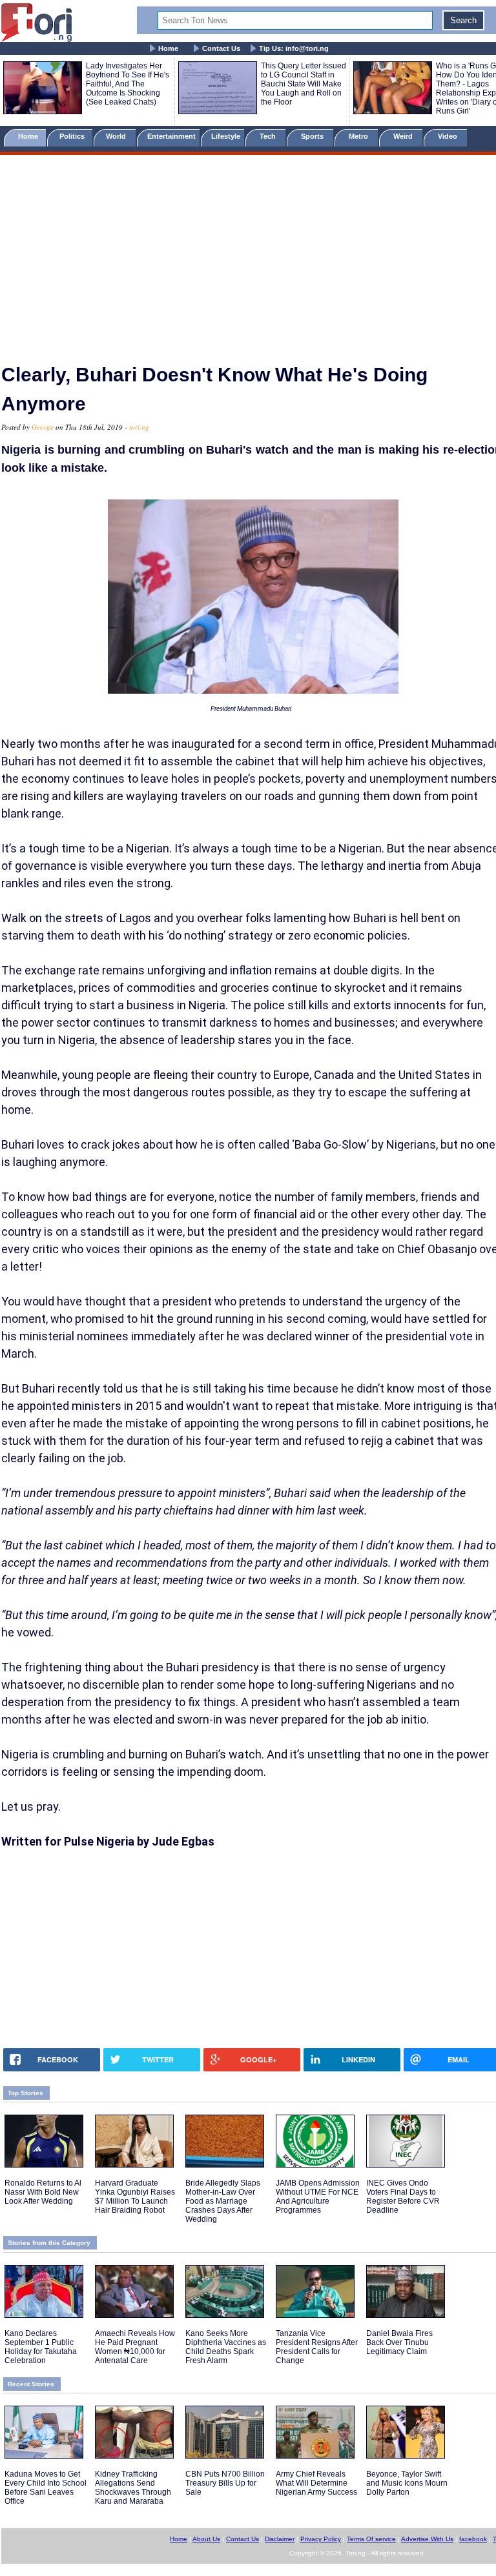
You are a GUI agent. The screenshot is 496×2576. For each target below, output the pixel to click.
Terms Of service (371, 2539)
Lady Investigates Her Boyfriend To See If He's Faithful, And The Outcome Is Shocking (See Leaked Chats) (128, 84)
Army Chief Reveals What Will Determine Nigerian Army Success (316, 2483)
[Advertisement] (248, 254)
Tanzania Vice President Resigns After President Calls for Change (317, 2347)
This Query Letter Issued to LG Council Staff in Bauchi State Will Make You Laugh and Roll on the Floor (304, 84)
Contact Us (221, 48)
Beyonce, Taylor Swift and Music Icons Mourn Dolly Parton (407, 2483)
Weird (404, 136)
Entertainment (171, 136)
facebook (473, 2539)
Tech (269, 136)
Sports (313, 136)
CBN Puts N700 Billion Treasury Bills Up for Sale (225, 2483)
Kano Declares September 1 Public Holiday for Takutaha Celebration (41, 2347)
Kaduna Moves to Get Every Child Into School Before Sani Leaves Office (46, 2488)
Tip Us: (294, 48)
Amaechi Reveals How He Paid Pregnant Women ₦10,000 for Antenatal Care (135, 2347)
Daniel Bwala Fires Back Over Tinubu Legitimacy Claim (399, 2342)
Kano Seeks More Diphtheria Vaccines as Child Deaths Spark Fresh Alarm (226, 2347)
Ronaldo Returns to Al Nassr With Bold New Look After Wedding (43, 2192)
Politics (73, 136)
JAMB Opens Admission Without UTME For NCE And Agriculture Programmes (318, 2197)
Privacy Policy (321, 2539)
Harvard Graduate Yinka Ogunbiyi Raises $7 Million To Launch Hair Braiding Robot (135, 2197)
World (118, 136)
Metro (359, 136)
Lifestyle (226, 136)
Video (449, 136)
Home (168, 48)
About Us (206, 2539)
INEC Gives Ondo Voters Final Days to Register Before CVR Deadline (403, 2197)
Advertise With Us (427, 2539)
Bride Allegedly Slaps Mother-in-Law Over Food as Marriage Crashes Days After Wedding (223, 2201)
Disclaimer (280, 2539)
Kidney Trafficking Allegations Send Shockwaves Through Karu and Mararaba (133, 2488)
